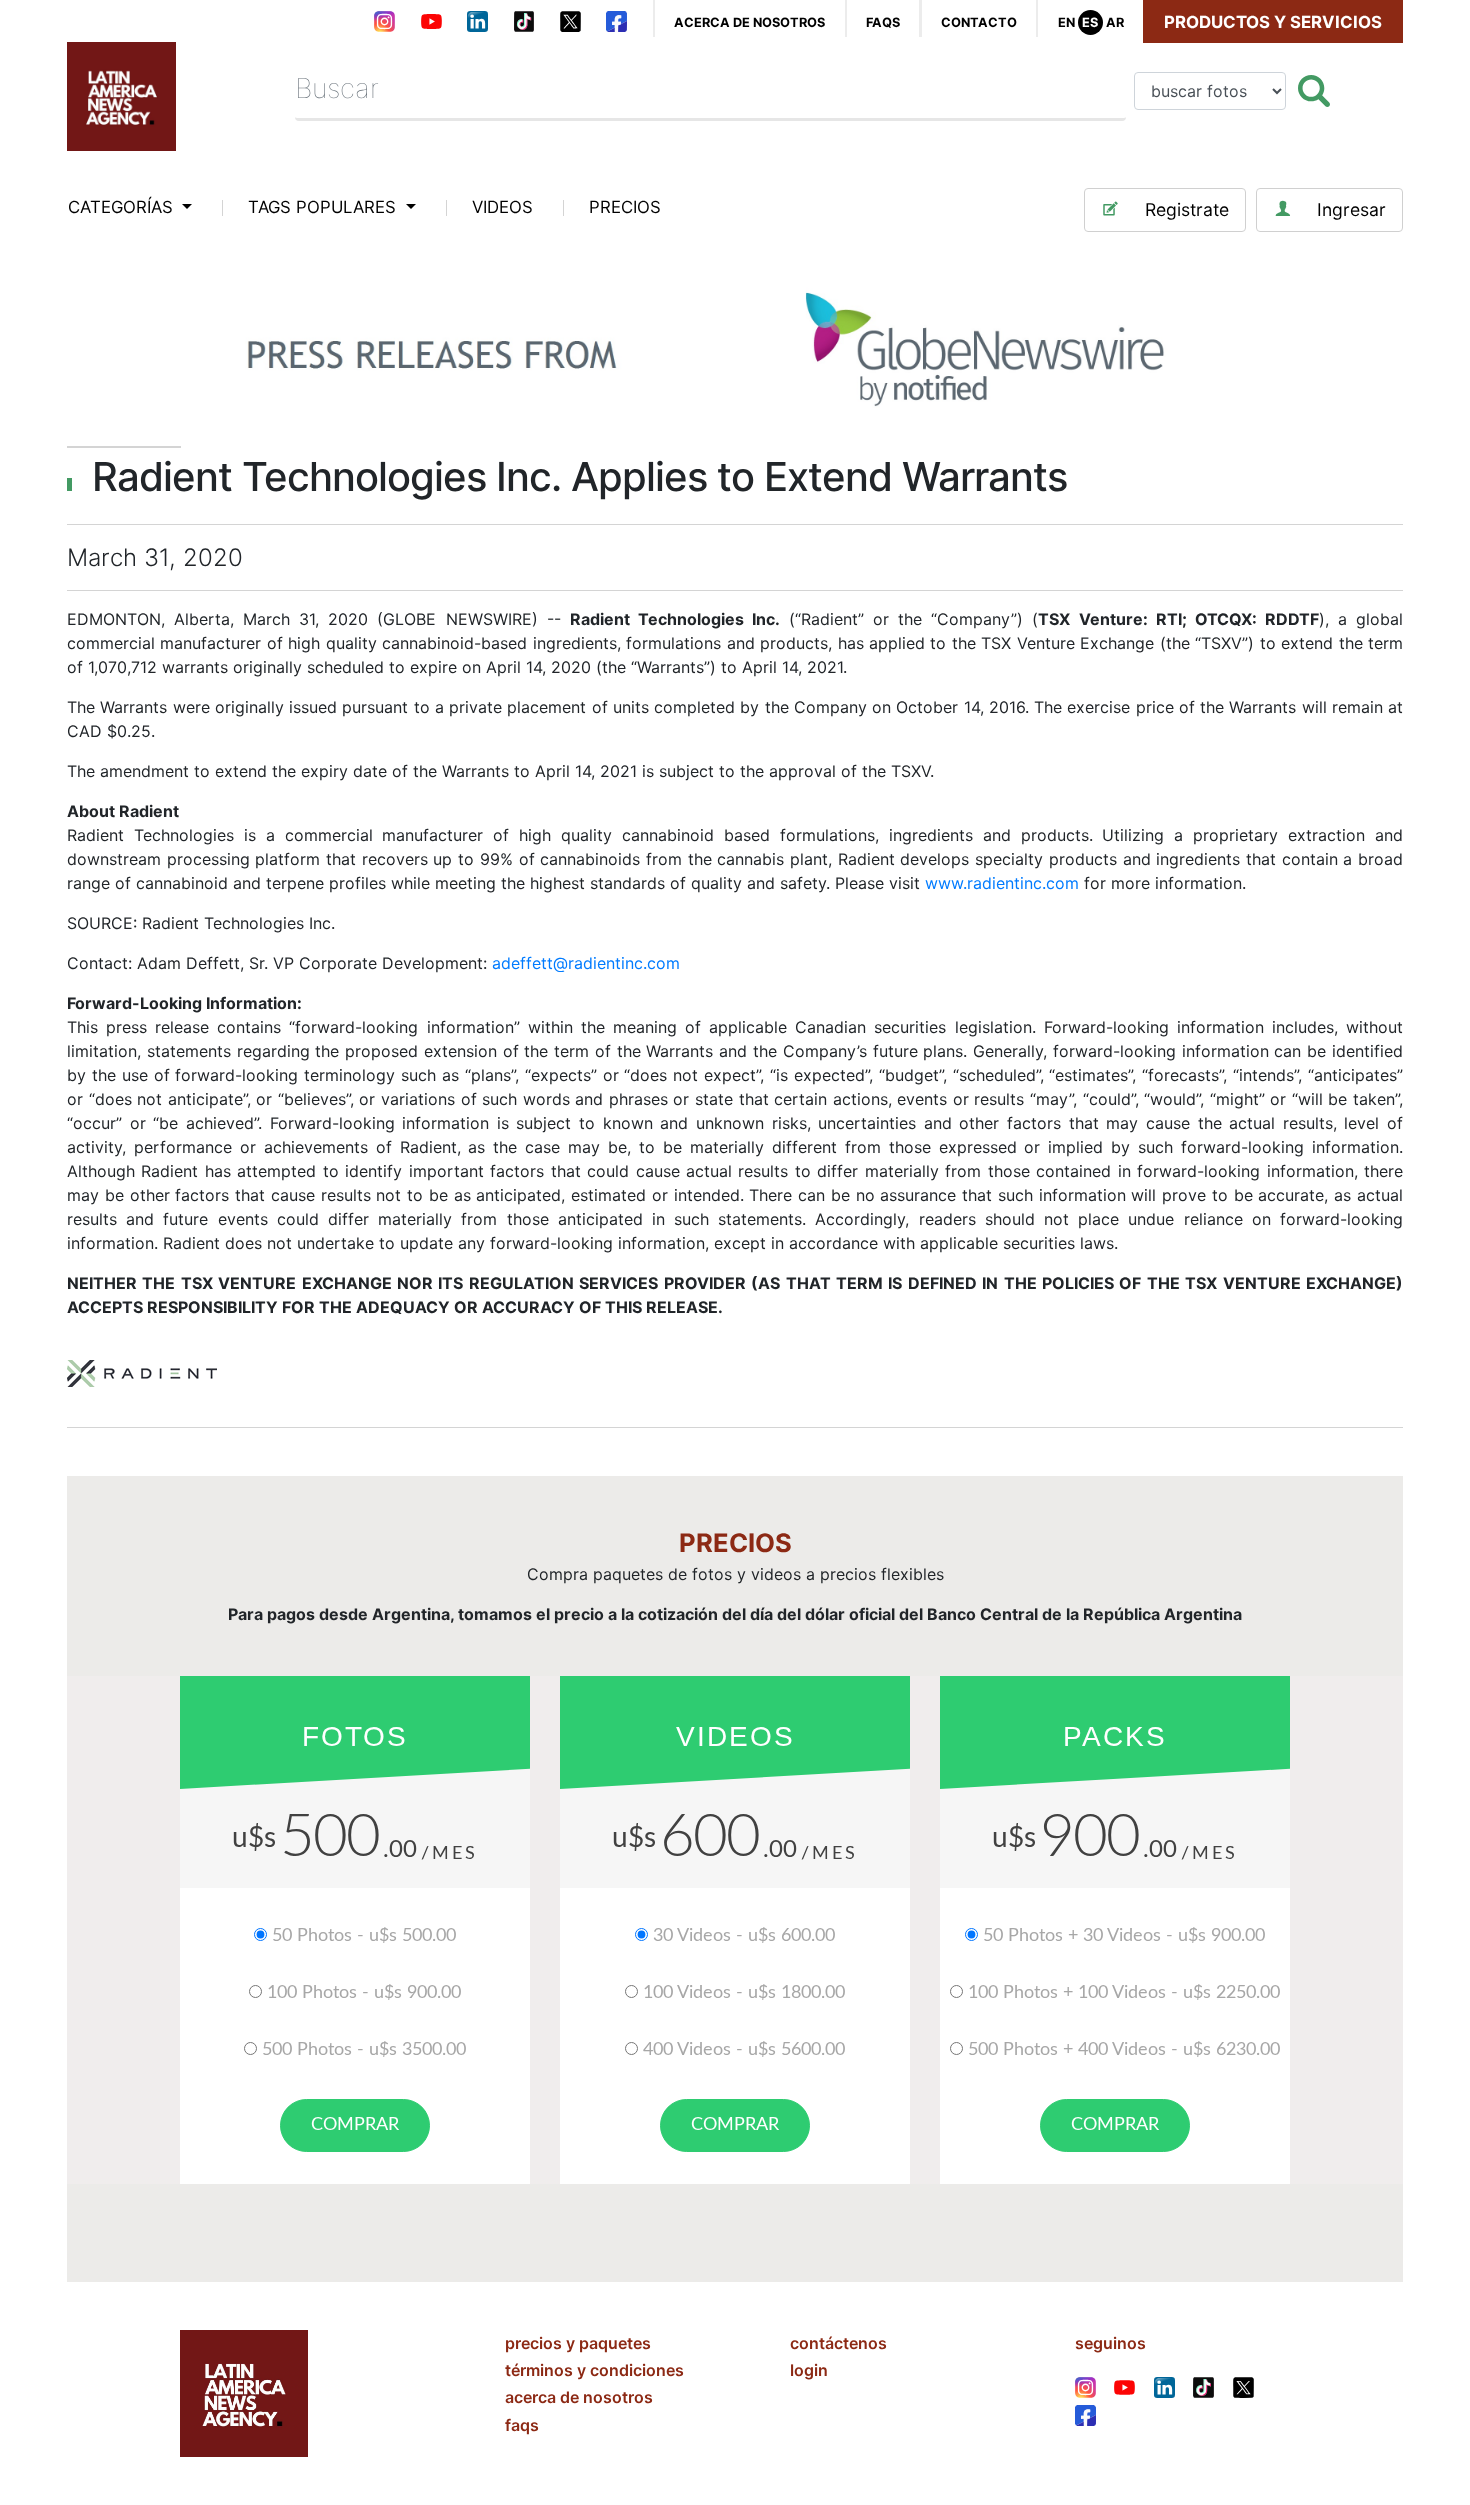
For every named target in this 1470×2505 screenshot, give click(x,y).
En (1066, 22)
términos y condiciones (594, 2370)
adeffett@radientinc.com (586, 963)
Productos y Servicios (1273, 22)
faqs (883, 22)
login (809, 2370)
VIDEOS (502, 207)
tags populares (324, 207)
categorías (123, 207)
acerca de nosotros (749, 22)
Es (1090, 22)
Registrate (1187, 209)
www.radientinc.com (1002, 883)
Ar (1115, 22)
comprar (355, 2125)
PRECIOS (625, 207)
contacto (979, 22)
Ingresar (1351, 209)
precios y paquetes (578, 2343)
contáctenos (838, 2343)
